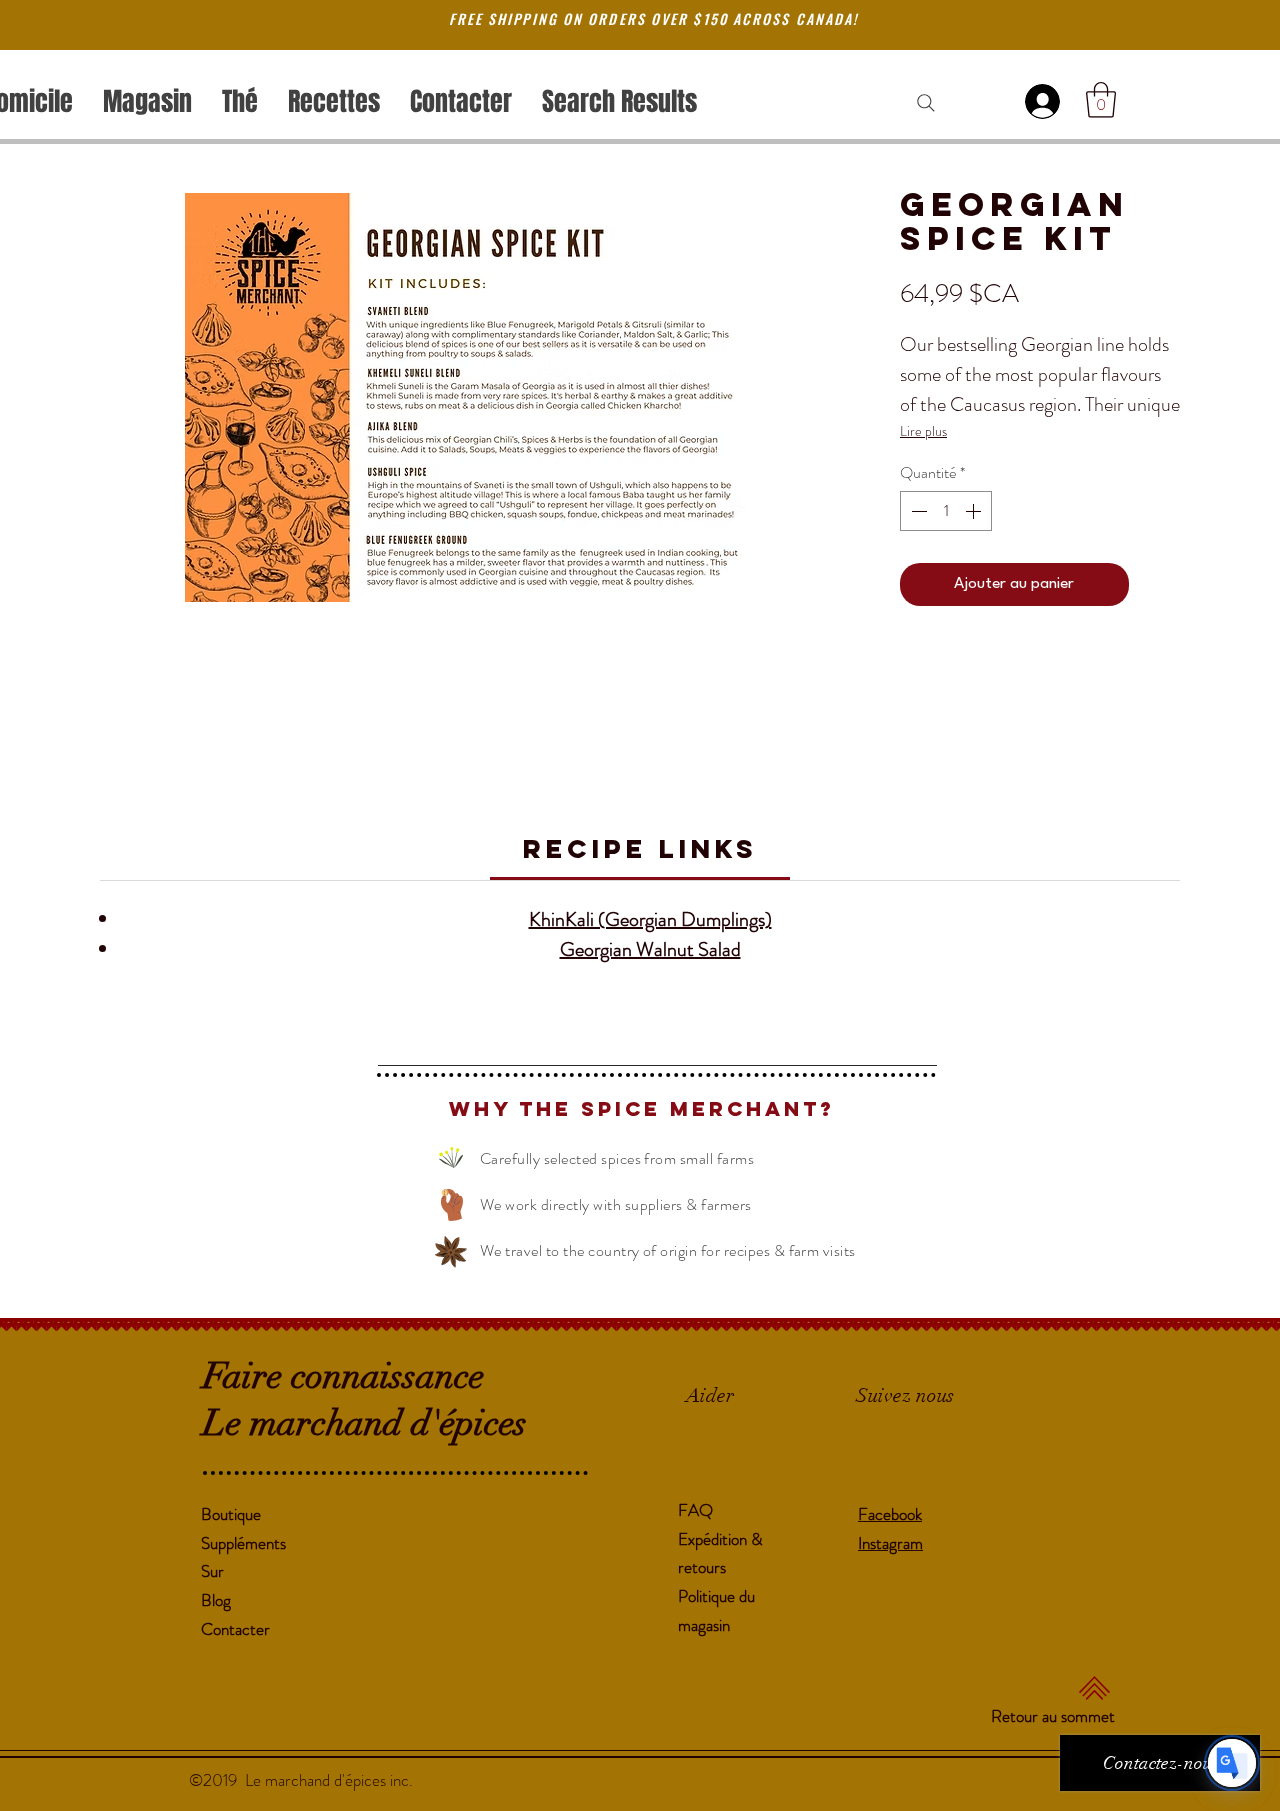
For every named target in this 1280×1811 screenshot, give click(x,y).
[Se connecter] (1046, 101)
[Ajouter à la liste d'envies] (1159, 585)
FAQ (695, 1510)
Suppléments (243, 1543)
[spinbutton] (946, 511)
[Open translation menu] (1232, 1763)
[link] (640, 848)
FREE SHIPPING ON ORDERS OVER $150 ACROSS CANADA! (654, 18)
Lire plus (923, 431)
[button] (1101, 100)
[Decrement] (917, 511)
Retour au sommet (1053, 1716)
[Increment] (975, 511)
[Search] (926, 103)
